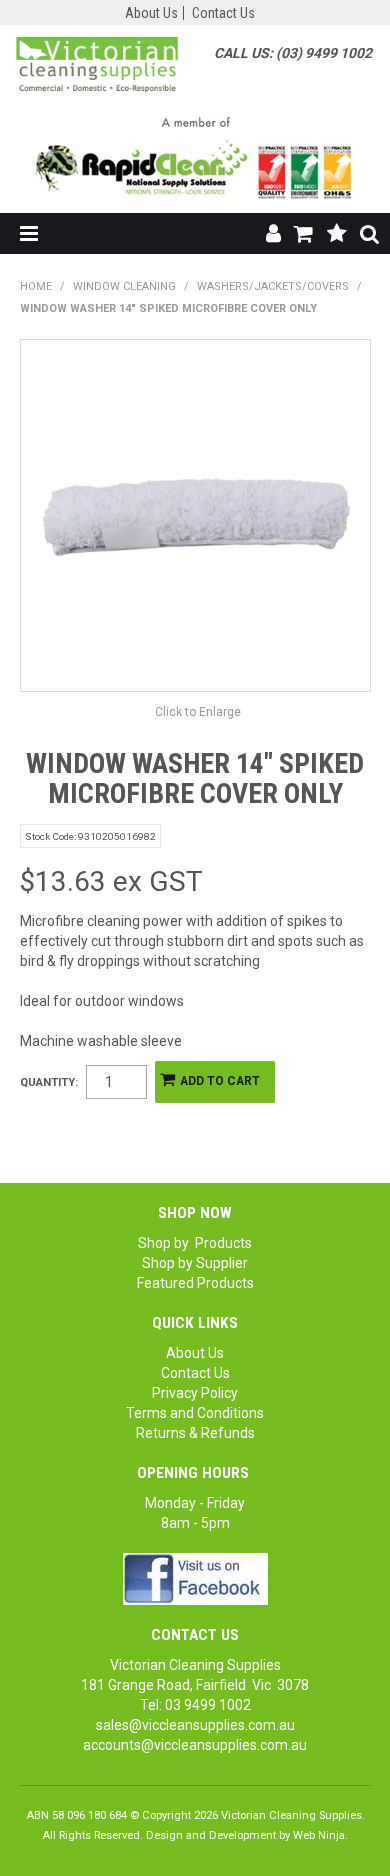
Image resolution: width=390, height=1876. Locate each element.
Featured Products (195, 1283)
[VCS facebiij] (195, 1578)
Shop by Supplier (195, 1263)
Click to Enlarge (198, 712)
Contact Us (223, 13)
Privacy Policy (195, 1393)
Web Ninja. (320, 1835)
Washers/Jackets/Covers (273, 286)
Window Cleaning (124, 286)
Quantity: (49, 1082)
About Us (151, 13)
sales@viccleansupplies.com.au (195, 1725)
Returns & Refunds (195, 1433)
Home (36, 286)
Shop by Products (195, 1243)
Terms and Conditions (195, 1413)
